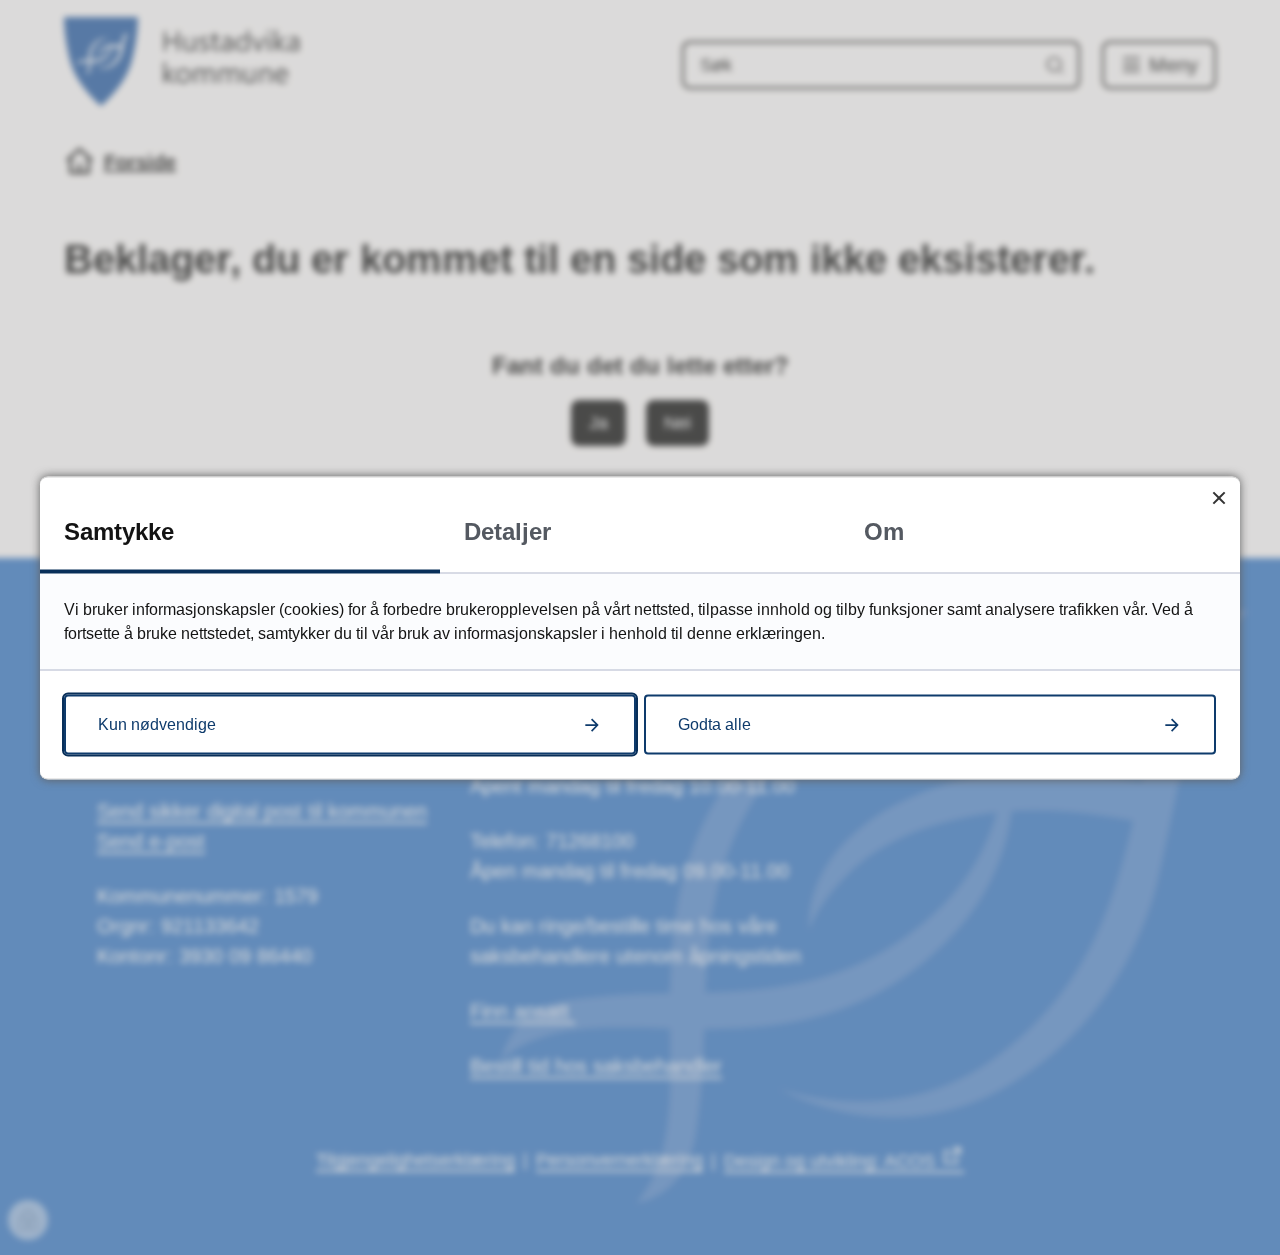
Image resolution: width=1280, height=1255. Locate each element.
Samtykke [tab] (119, 530)
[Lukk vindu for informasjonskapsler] (1218, 497)
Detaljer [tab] (507, 530)
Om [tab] (884, 530)
